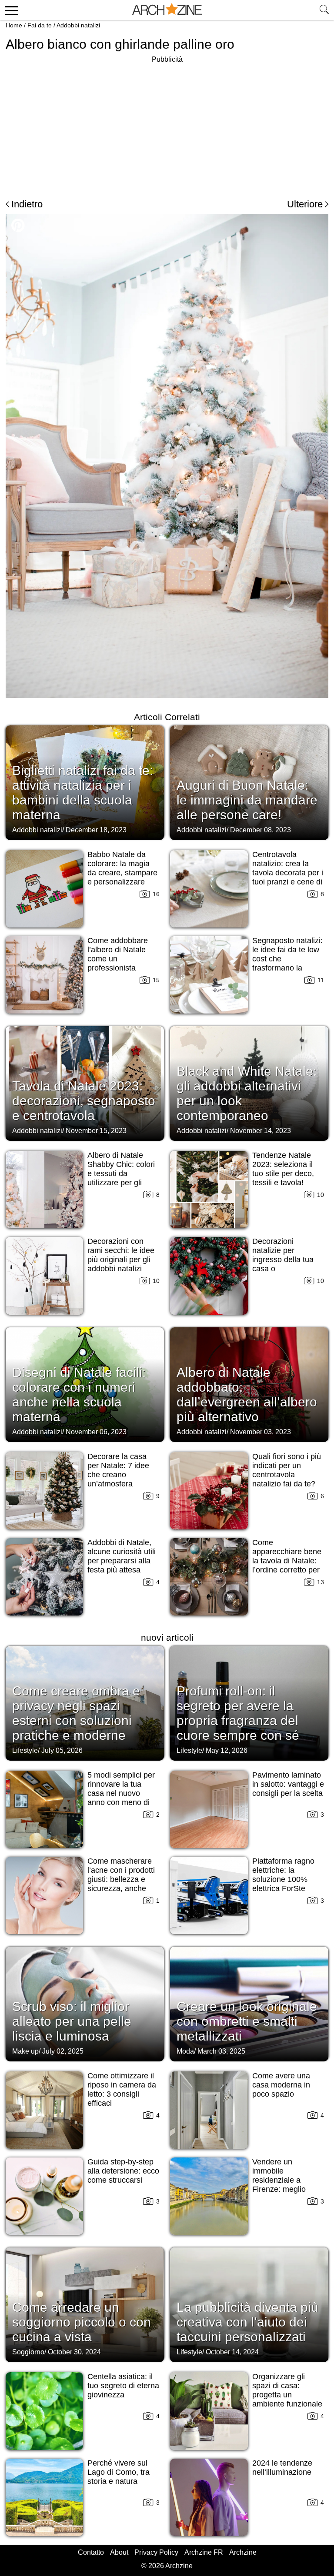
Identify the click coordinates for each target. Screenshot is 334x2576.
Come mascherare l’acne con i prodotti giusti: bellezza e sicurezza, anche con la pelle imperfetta (121, 1884)
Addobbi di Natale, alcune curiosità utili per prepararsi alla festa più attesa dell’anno (122, 1561)
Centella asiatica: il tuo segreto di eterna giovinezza (123, 2386)
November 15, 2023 (96, 1131)
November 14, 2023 (261, 1131)
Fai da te (40, 25)
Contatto (91, 2552)
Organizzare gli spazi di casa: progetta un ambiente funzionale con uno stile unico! (287, 2395)
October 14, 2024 (232, 2352)
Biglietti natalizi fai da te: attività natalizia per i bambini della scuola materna (83, 793)
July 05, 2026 (62, 1750)
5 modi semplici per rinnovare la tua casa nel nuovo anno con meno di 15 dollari (121, 1793)
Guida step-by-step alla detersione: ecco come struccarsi (123, 2171)
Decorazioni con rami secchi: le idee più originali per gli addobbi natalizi (121, 1255)
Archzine (243, 2552)
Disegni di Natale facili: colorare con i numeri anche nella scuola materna (79, 1394)
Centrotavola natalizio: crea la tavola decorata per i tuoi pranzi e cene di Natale (288, 873)
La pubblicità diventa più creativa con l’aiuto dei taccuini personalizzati (247, 2322)
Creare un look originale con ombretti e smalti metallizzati (247, 2021)
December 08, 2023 (261, 830)
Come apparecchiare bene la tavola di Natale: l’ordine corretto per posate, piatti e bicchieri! (287, 1565)
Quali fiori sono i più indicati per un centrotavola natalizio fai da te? (287, 1470)
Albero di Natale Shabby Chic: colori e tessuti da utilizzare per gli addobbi (121, 1173)
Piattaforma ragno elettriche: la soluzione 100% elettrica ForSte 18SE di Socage (283, 1879)
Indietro (27, 204)
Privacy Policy (156, 2552)
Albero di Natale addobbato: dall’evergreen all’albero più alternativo (247, 1394)
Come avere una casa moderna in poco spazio (281, 2085)
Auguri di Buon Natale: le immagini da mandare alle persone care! (247, 800)
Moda (185, 2051)
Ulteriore (305, 204)
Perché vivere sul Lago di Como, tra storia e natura (119, 2472)
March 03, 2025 (221, 2051)
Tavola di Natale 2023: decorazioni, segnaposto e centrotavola (84, 1101)
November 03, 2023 (261, 1432)
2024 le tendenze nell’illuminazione (282, 2468)
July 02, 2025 (63, 2051)
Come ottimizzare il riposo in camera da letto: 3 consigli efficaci (122, 2089)
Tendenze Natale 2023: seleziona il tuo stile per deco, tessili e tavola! (283, 1169)
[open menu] (10, 10)
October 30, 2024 (74, 2352)
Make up (25, 2051)
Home (14, 25)
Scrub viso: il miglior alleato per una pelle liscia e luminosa (72, 2021)
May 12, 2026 (227, 1750)
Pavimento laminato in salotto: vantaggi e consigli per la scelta (288, 1784)
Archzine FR (204, 2552)
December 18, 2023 (96, 830)
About (119, 2552)
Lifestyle (25, 1750)
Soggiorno (28, 2352)
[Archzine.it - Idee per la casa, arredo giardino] (167, 10)
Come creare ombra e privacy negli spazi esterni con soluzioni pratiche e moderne (76, 1713)
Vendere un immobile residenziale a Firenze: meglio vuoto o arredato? (283, 2180)
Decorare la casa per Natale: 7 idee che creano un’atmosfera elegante (118, 1475)
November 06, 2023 (96, 1432)
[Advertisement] (79, 126)
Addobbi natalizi (78, 25)
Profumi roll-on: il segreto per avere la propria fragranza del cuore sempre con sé (238, 1713)
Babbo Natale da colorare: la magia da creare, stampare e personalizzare (122, 868)
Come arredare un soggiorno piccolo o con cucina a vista (82, 2322)
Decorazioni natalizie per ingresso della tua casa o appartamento (283, 1260)
